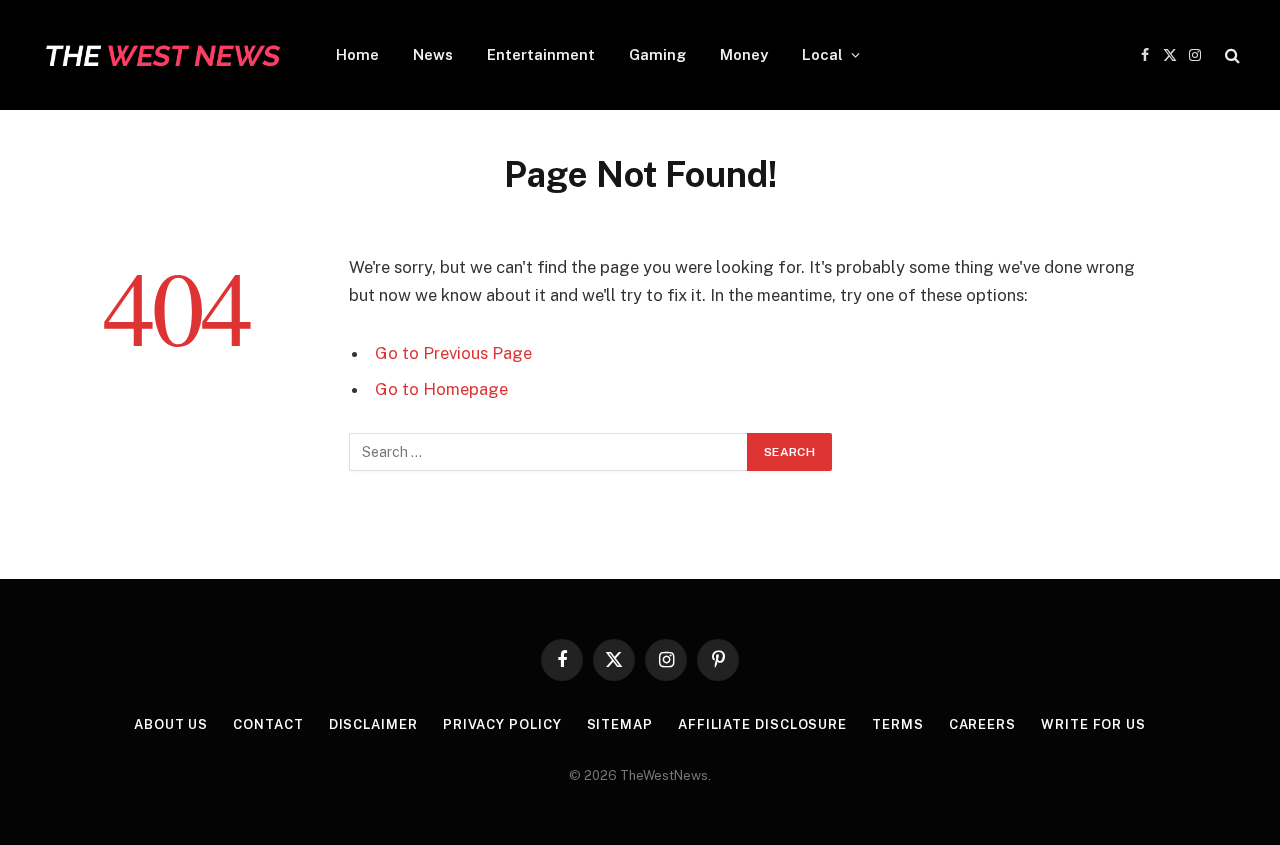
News (433, 54)
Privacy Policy (502, 724)
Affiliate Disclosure (762, 724)
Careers (982, 724)
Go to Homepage (441, 389)
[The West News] (162, 55)
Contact (268, 724)
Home (357, 54)
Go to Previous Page (453, 353)
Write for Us (1093, 724)
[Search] (1230, 55)
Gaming (657, 54)
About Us (171, 724)
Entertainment (541, 54)
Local (822, 54)
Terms (898, 724)
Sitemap (620, 724)
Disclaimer (373, 724)
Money (744, 54)
